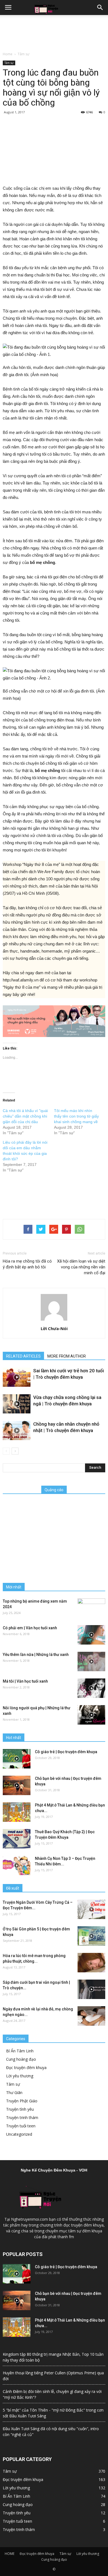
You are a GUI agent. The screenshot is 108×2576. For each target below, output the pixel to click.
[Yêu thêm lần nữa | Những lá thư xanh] (91, 1661)
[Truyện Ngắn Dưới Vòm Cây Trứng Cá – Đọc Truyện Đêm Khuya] (91, 1909)
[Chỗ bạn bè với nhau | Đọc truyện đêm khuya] (17, 1785)
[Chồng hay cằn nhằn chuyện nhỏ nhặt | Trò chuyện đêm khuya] (17, 1431)
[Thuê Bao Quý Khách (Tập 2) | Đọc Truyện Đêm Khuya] (17, 1839)
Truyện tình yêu (20, 2109)
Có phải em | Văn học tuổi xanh (30, 1628)
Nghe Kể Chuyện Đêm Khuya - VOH (54, 2170)
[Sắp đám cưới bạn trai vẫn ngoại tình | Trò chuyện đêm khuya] (91, 1989)
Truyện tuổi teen (21, 2126)
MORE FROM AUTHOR (67, 1356)
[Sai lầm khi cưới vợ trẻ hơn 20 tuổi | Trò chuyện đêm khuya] (17, 1377)
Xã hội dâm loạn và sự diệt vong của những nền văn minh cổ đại (81, 1267)
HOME (10, 2554)
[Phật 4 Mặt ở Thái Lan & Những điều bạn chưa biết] (17, 1812)
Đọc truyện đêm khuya (26, 2067)
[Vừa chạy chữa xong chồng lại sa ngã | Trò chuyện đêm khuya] (17, 1404)
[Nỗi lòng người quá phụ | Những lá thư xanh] (91, 1715)
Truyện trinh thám (22, 2117)
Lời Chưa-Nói (54, 1328)
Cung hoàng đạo (21, 2059)
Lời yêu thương (20, 2076)
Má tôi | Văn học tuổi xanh (25, 1681)
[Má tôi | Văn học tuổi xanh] (91, 1688)
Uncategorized (19, 2134)
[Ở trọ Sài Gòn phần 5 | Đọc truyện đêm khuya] (91, 1936)
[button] (100, 8)
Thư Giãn (14, 2092)
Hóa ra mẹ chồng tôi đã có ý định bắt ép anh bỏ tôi (27, 1264)
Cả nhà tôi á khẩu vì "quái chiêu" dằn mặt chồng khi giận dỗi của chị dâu (25, 1116)
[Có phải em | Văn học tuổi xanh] (91, 1635)
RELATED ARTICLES (23, 1356)
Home (8, 54)
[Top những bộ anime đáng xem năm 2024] (91, 1608)
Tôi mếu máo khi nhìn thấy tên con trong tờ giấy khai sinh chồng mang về (76, 1116)
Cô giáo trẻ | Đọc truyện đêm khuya (66, 1752)
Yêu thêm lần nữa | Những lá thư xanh (36, 1655)
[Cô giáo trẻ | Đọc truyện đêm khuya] (17, 1759)
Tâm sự (24, 54)
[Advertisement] (54, 32)
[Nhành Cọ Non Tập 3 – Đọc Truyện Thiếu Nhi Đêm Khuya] (17, 1865)
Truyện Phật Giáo (22, 2101)
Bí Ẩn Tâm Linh (20, 2051)
